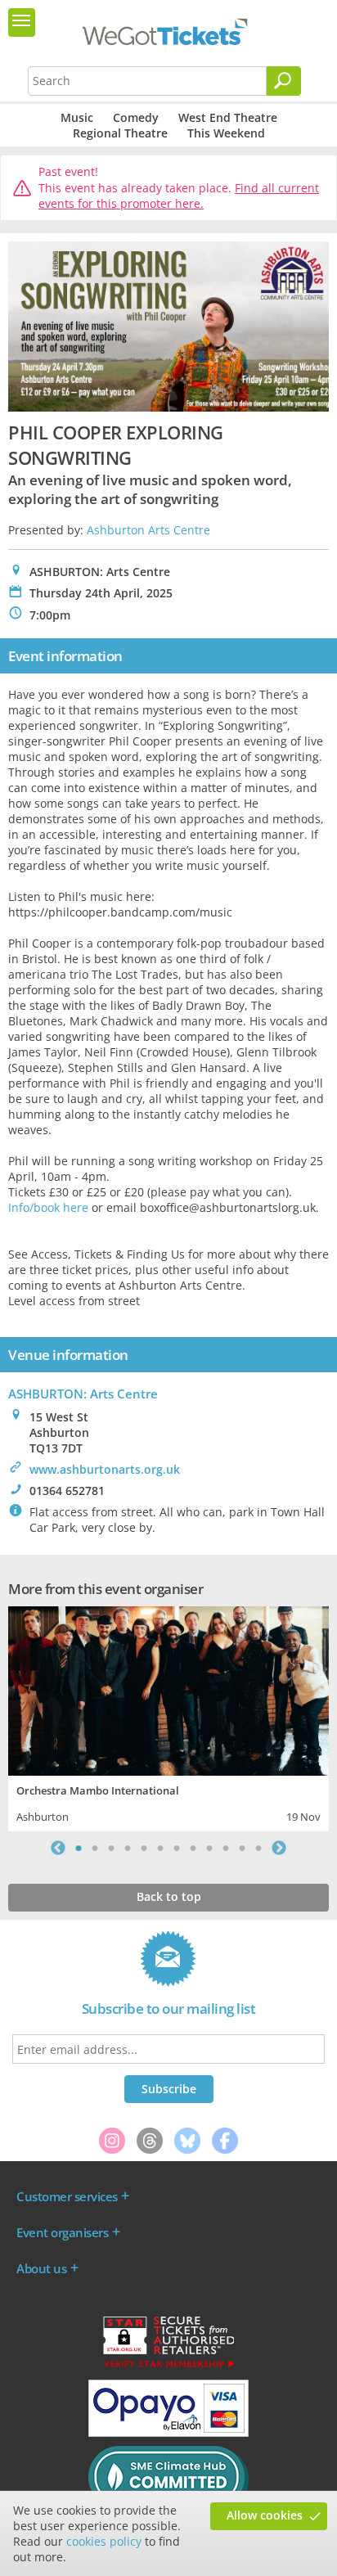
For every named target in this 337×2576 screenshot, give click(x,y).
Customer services (67, 2196)
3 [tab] (111, 1848)
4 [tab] (128, 1848)
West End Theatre (228, 117)
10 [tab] (226, 1848)
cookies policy (104, 2541)
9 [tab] (209, 1848)
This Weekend (226, 133)
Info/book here (48, 1207)
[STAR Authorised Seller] (168, 2367)
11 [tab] (242, 1848)
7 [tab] (177, 1848)
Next (279, 1848)
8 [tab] (193, 1848)
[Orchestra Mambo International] (168, 1689)
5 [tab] (144, 1848)
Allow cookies (265, 2515)
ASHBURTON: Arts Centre (83, 1394)
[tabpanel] (168, 1717)
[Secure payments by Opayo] (168, 2433)
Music (77, 117)
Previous (58, 1848)
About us (41, 2268)
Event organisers (62, 2232)
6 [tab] (160, 1848)
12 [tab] (258, 1848)
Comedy (136, 117)
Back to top (169, 1896)
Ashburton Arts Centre (148, 530)
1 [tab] (79, 1848)
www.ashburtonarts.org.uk (105, 1469)
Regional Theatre (120, 133)
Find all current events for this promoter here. (179, 196)
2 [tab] (95, 1848)
